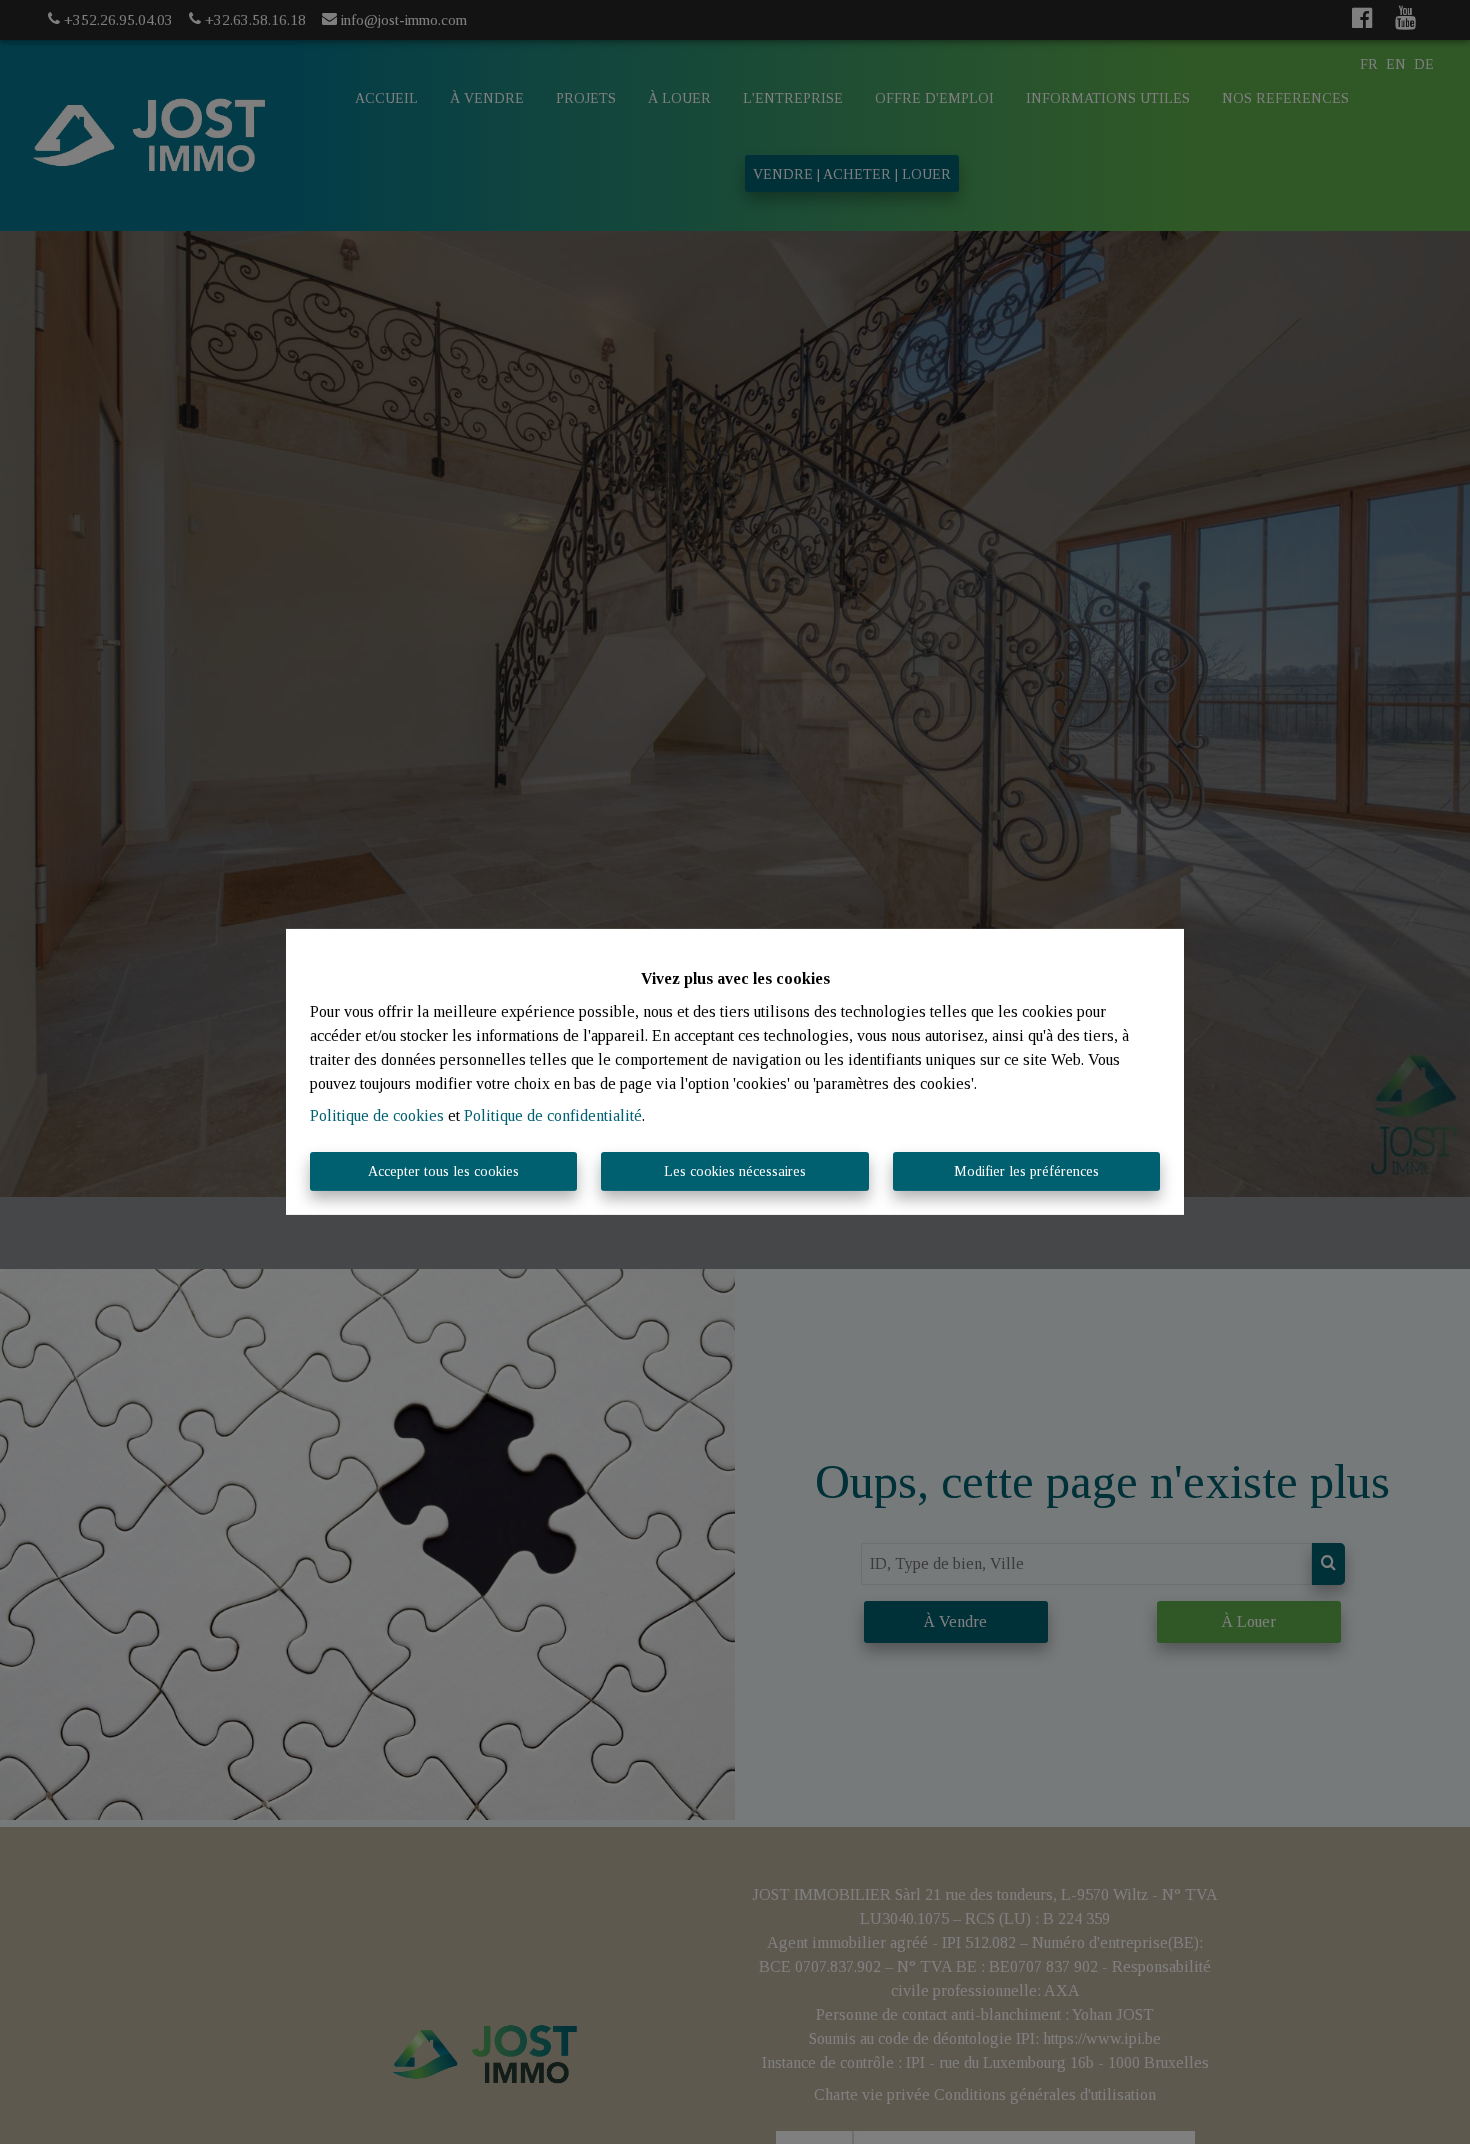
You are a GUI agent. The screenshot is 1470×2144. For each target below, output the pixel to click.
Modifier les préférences (1026, 1171)
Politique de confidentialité (553, 1115)
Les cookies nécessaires (735, 1171)
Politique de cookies (377, 1115)
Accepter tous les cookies (443, 1171)
